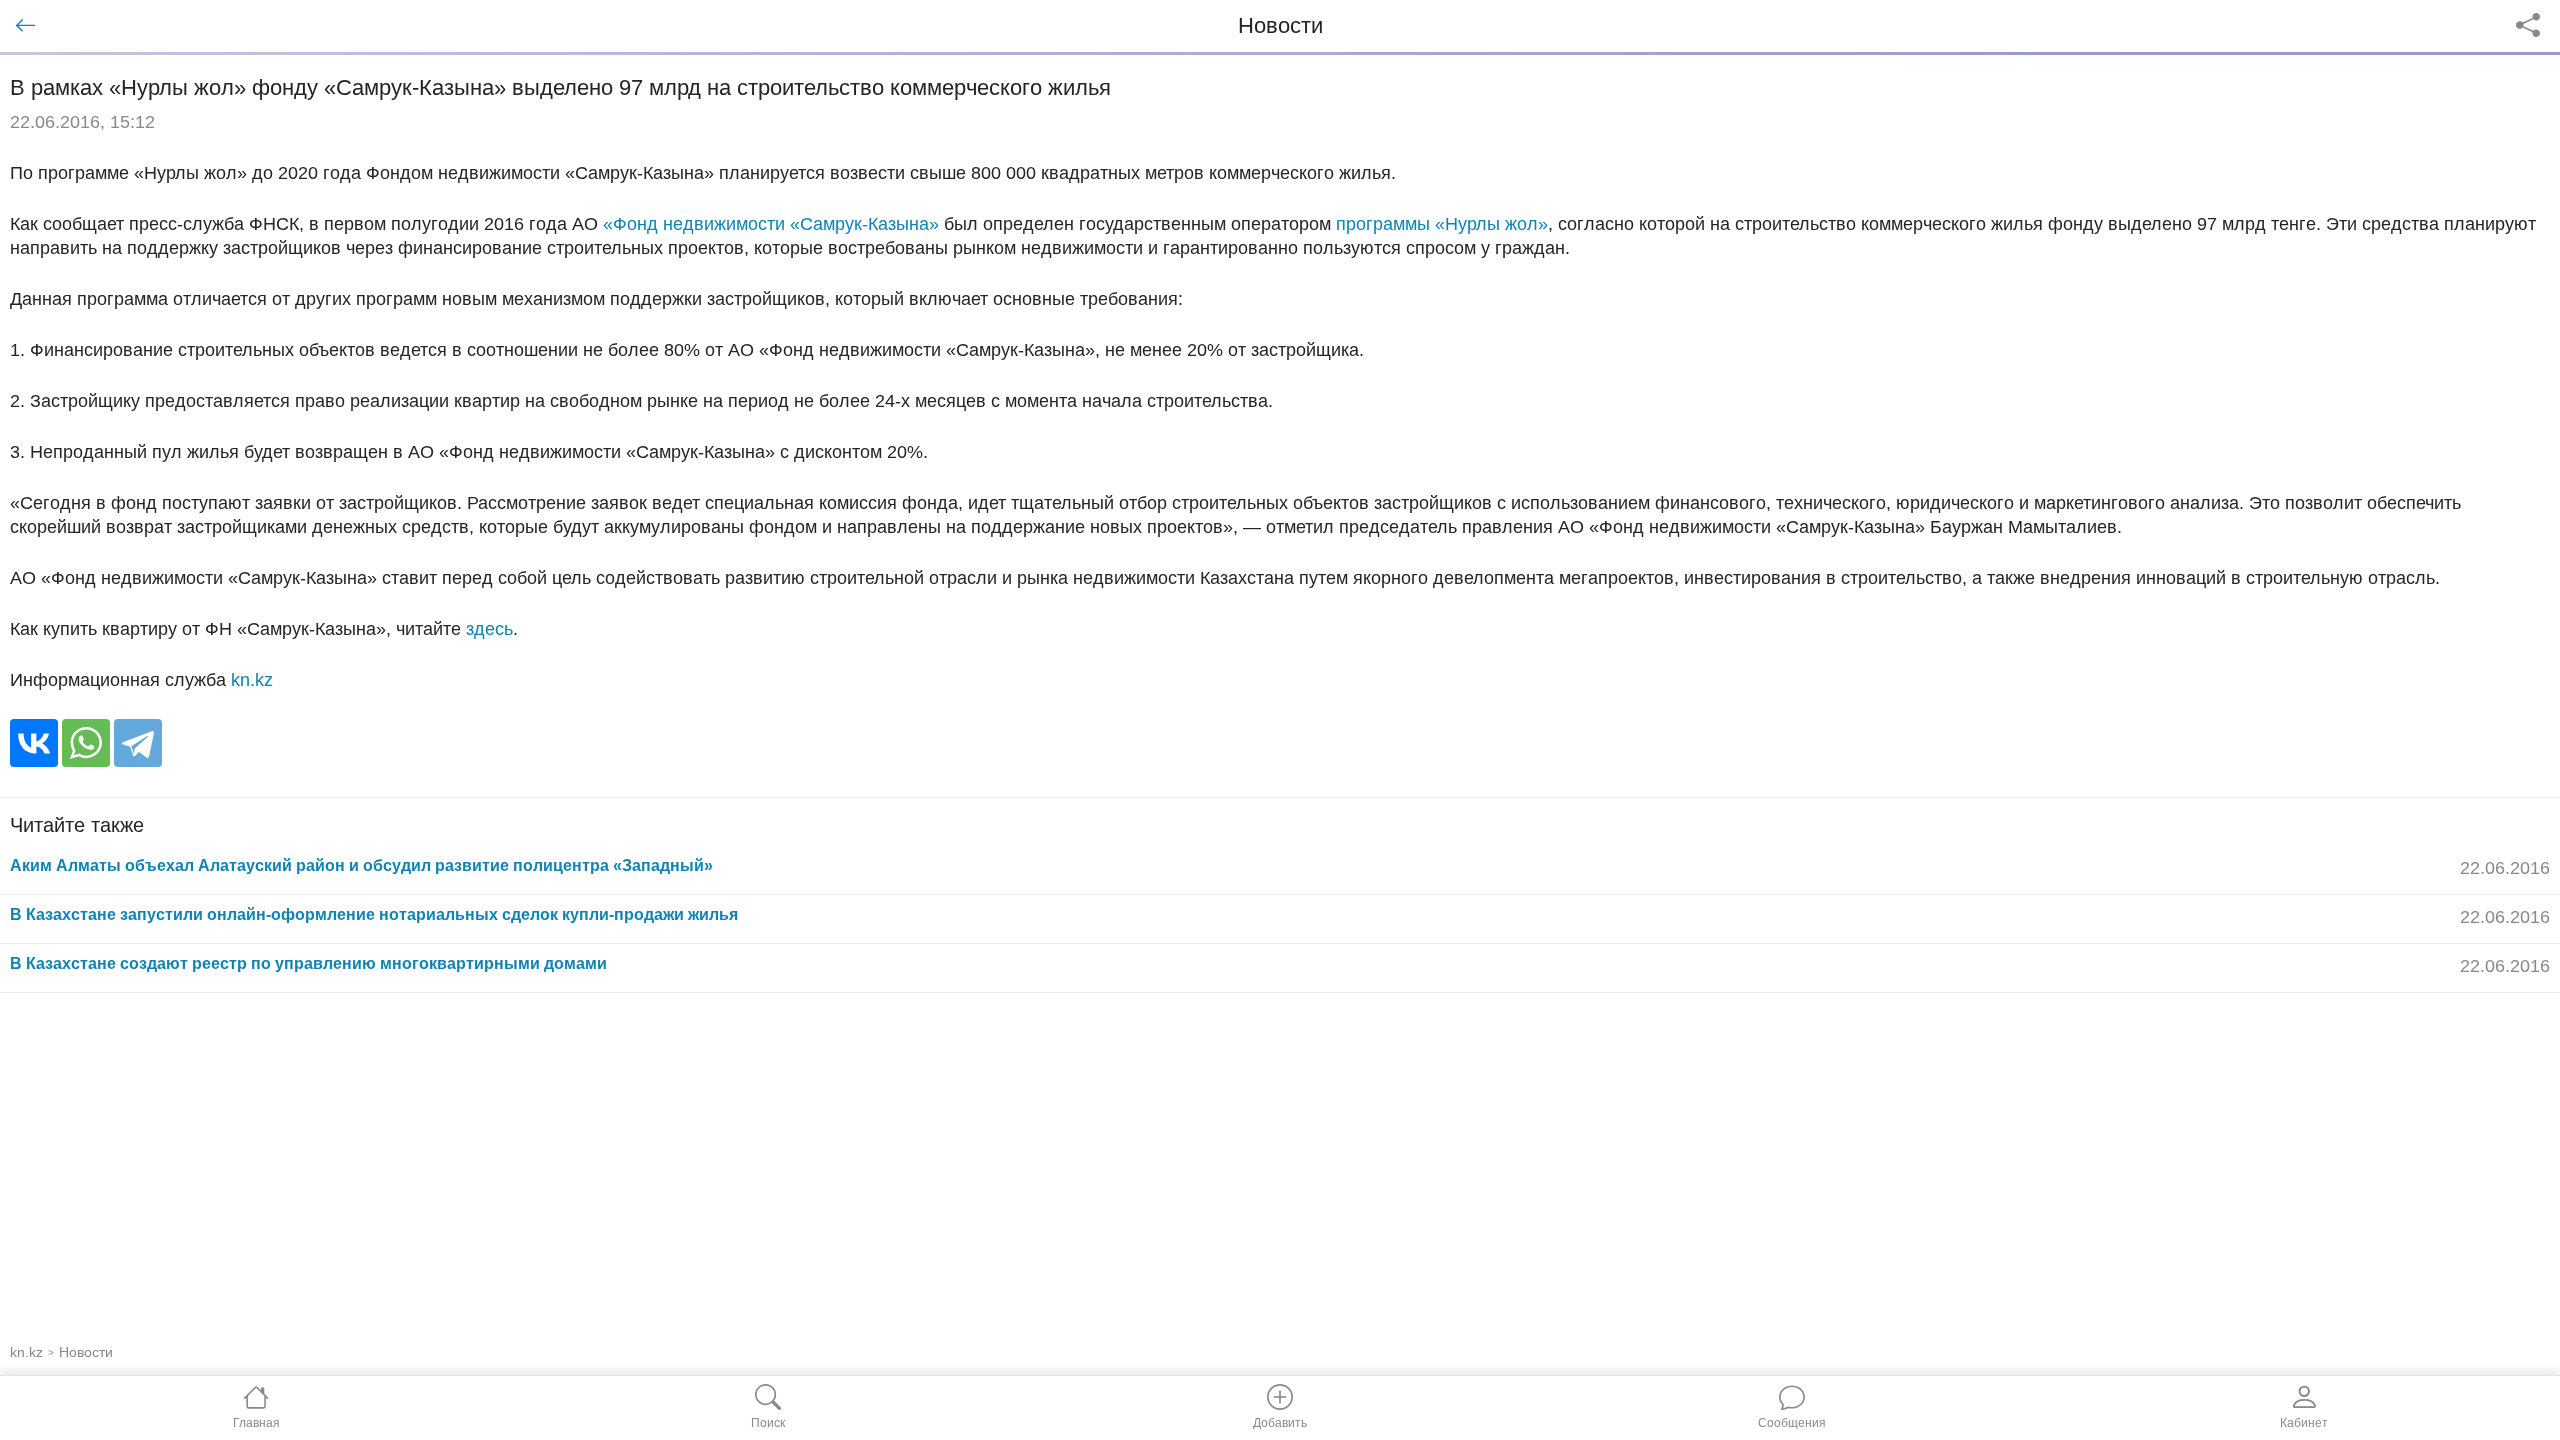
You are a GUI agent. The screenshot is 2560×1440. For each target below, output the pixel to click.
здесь (489, 629)
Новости (86, 1352)
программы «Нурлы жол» (1442, 224)
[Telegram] (138, 743)
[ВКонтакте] (34, 743)
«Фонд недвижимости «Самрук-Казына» (771, 224)
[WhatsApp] (86, 743)
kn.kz (252, 680)
